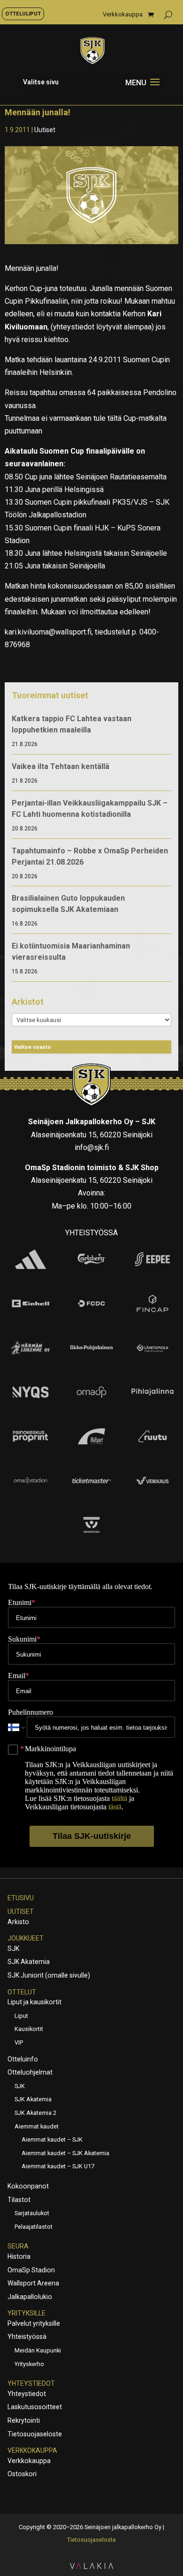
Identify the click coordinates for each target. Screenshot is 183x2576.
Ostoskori (22, 2474)
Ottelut (22, 1992)
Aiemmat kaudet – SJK (52, 2139)
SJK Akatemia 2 (35, 2113)
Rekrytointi (24, 2420)
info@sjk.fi (92, 1147)
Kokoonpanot (28, 2186)
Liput (21, 2016)
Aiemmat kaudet (37, 2126)
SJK (13, 1949)
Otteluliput (23, 14)
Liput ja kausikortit (34, 2002)
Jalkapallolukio (30, 2297)
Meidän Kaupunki (38, 2350)
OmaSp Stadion (31, 2270)
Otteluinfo (23, 2059)
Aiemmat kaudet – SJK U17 (58, 2166)
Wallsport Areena (33, 2283)
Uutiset (45, 130)
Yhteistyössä (27, 2337)
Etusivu (21, 1898)
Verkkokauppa (123, 15)
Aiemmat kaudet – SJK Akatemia (65, 2153)
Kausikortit (29, 2029)
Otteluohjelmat (30, 2072)
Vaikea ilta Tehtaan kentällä (61, 766)
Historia (19, 2256)
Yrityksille (27, 2313)
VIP (19, 2042)
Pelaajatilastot (34, 2227)
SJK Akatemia (29, 1962)
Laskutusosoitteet (35, 2407)
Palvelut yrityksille (34, 2323)
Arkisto (18, 1922)
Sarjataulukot (32, 2213)
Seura (18, 2246)
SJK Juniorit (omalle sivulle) (49, 1975)
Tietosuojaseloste (35, 2434)
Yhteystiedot (31, 2383)
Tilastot (19, 2200)
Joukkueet (26, 1938)
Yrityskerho (29, 2364)
